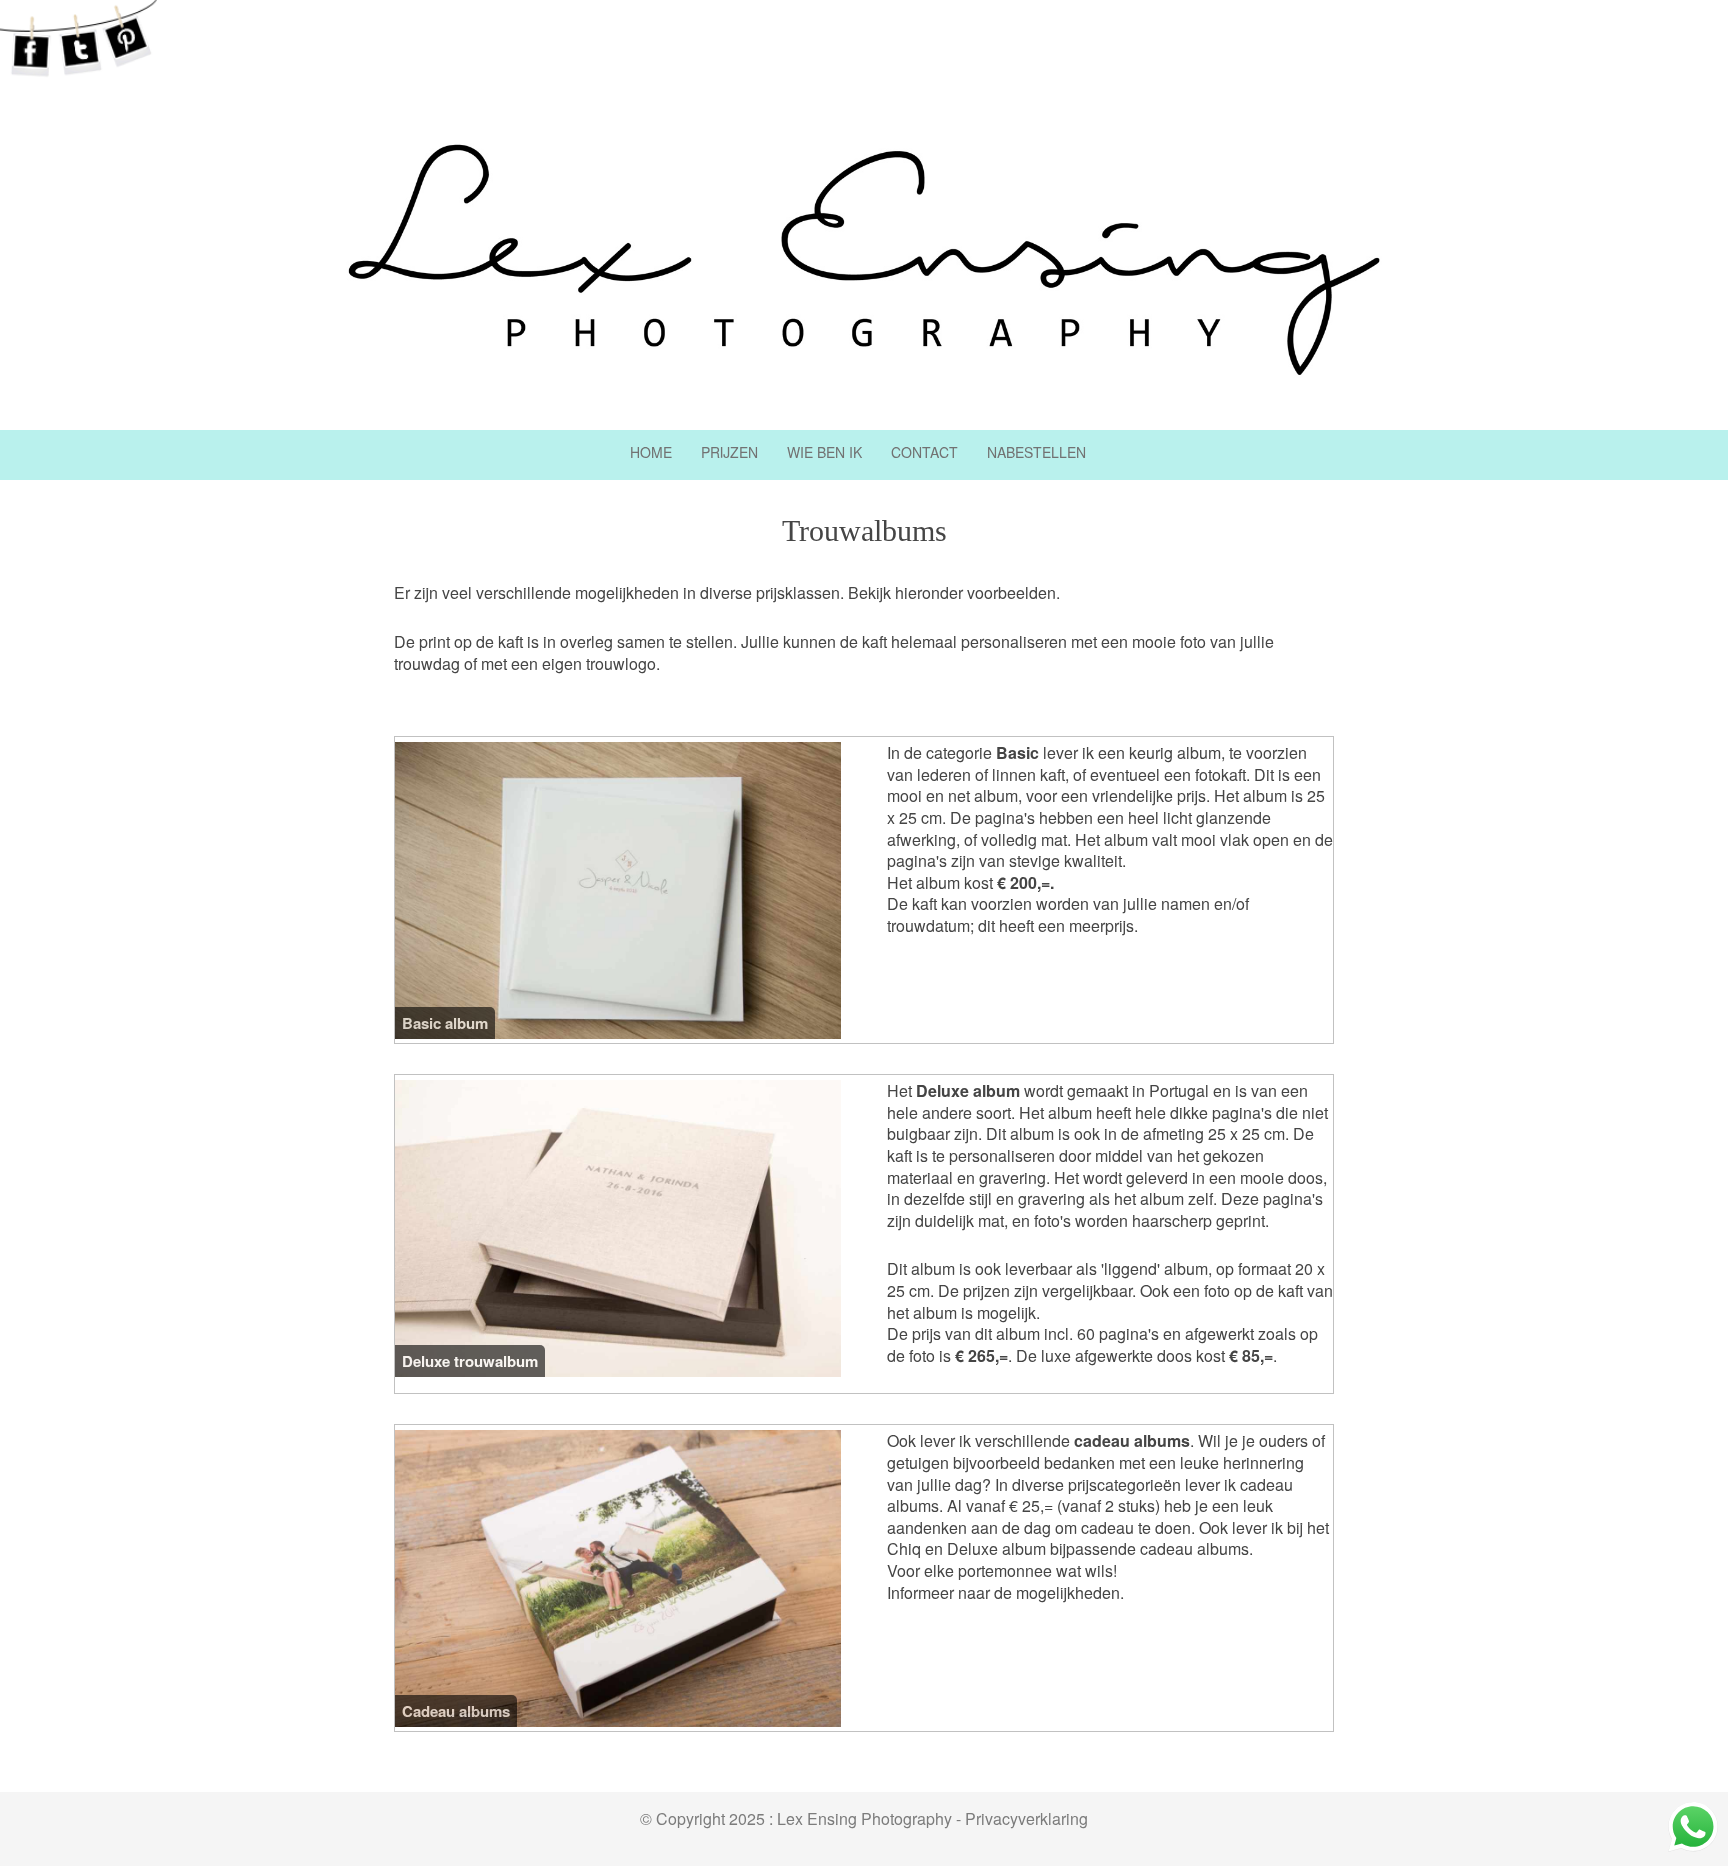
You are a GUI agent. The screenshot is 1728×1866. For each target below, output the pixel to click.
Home (651, 452)
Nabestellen (1036, 452)
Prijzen (729, 452)
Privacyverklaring (1026, 1818)
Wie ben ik (824, 452)
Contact (924, 452)
